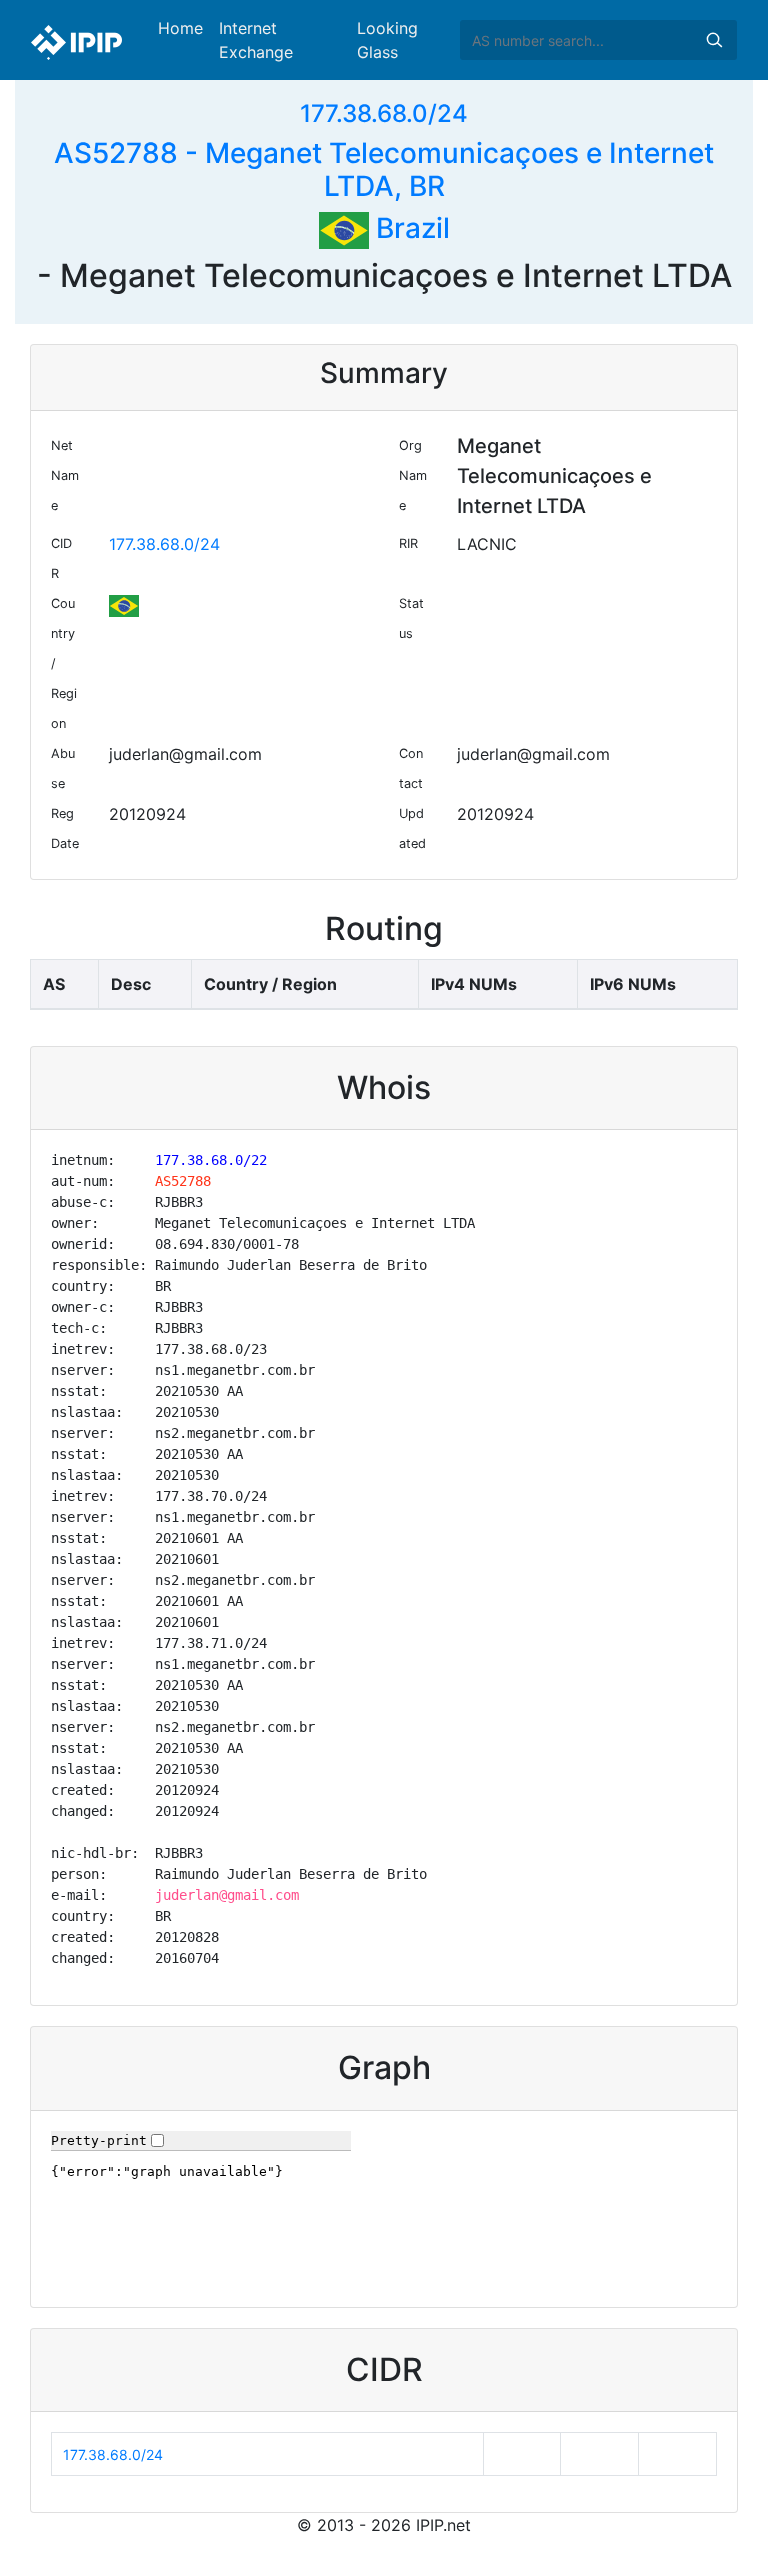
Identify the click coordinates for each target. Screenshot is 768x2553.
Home (180, 28)
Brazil (409, 228)
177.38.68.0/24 (384, 113)
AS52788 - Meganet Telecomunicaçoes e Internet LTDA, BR (384, 170)
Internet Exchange (256, 40)
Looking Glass (387, 40)
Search (714, 40)
